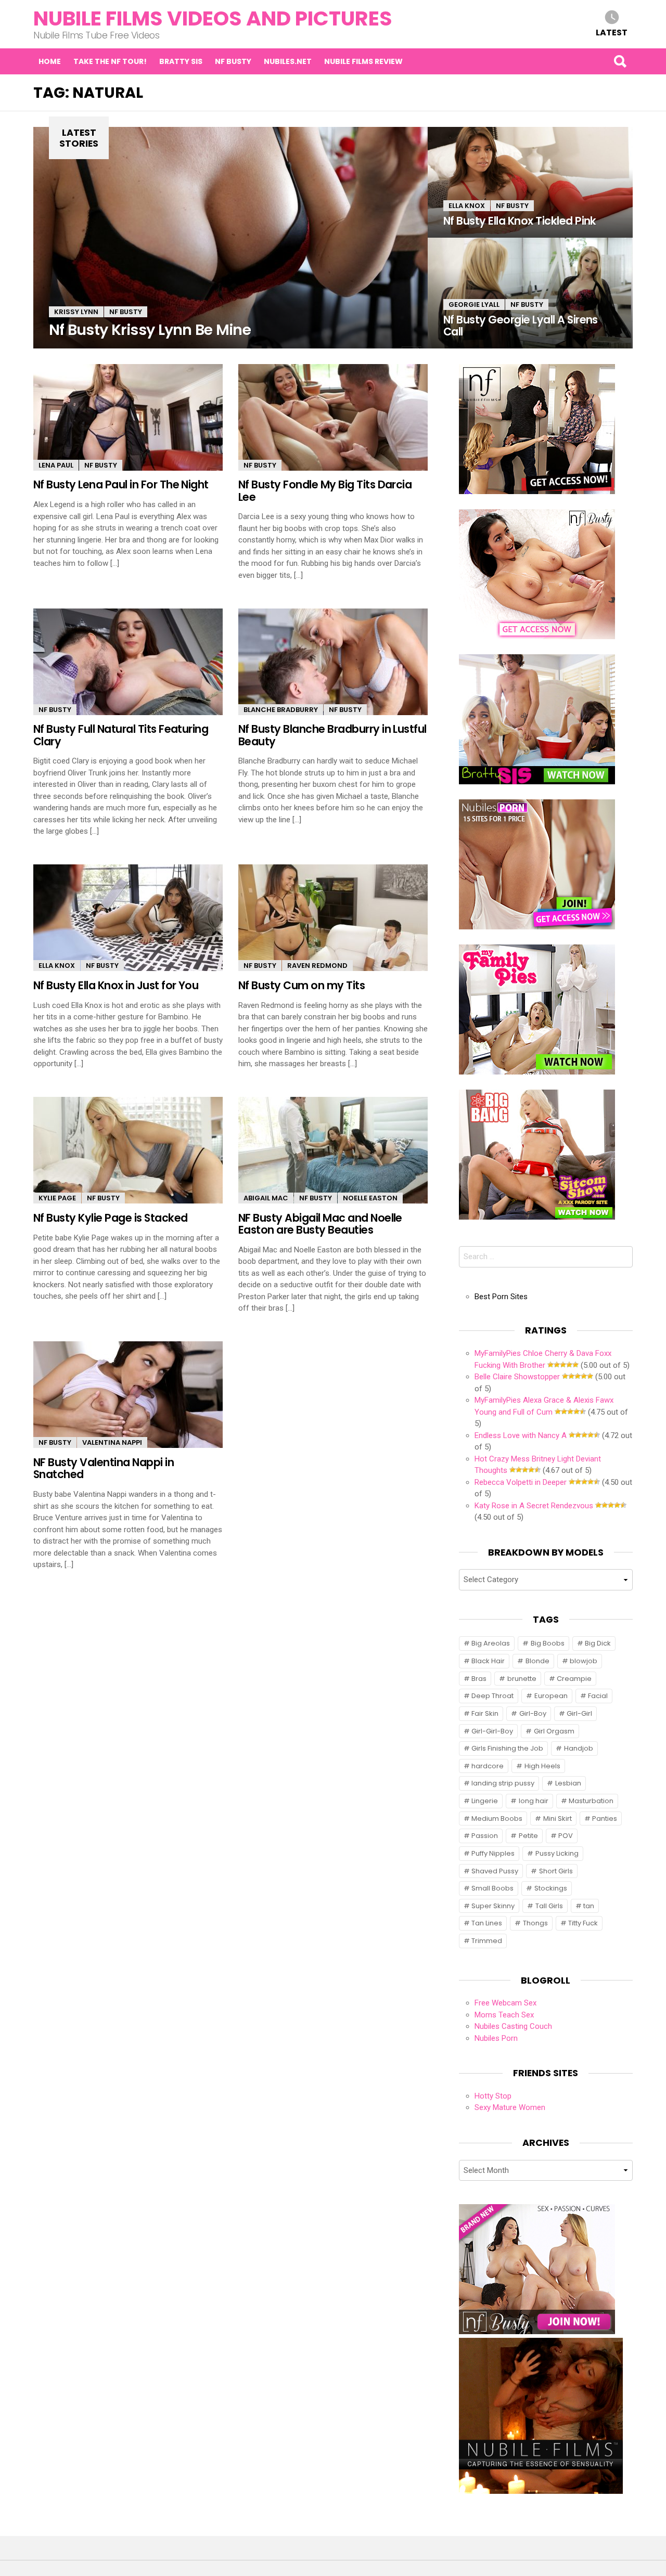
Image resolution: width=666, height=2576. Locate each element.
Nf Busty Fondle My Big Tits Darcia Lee (325, 490)
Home (50, 61)
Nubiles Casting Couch (513, 2026)
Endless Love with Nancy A (521, 1435)
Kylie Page (57, 1198)
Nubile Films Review (363, 61)
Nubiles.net (288, 61)
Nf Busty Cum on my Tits (302, 985)
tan (589, 1906)
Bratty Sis (181, 61)
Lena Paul (56, 465)
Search (620, 61)
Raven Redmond (317, 966)
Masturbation (591, 1801)
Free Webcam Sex (505, 2003)
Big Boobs (548, 1643)
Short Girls (556, 1871)
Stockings (551, 1888)
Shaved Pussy (495, 1871)
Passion (485, 1836)
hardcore (488, 1766)
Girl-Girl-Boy (492, 1731)
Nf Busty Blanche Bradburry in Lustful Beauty (332, 735)
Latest (612, 32)
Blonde (537, 1661)
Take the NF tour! (110, 61)
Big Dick (598, 1643)
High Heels (542, 1766)
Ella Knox (467, 206)
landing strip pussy (503, 1783)
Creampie (574, 1679)
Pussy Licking (557, 1853)
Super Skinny (493, 1906)
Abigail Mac (266, 1198)
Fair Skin (485, 1713)
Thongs (535, 1923)
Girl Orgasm (554, 1731)
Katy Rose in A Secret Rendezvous (534, 1506)
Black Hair (488, 1661)
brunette (522, 1679)
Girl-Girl (579, 1713)
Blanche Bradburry (281, 710)
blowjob (584, 1661)
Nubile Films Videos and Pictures (213, 18)
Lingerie (485, 1801)
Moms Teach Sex (504, 2015)
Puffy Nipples (493, 1853)
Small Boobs (492, 1888)
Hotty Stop (493, 2096)
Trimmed (487, 1941)
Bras (479, 1679)
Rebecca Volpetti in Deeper (521, 1482)
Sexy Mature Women (510, 2107)
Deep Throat (492, 1696)
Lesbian (568, 1783)
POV (566, 1836)
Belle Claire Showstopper (517, 1377)
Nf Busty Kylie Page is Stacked (110, 1218)
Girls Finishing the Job (507, 1748)
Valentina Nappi (112, 1442)
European (551, 1696)
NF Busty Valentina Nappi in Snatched (104, 1468)
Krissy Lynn (76, 312)
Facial (598, 1696)
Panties (605, 1818)
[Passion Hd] (541, 2491)
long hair (534, 1801)
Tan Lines (487, 1923)
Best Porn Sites (501, 1297)
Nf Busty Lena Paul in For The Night (121, 484)
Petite (528, 1836)
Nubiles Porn (496, 2038)
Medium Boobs (497, 1818)
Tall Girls (549, 1906)
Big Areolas (491, 1643)
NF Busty (233, 61)
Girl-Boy (533, 1713)
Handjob (579, 1748)
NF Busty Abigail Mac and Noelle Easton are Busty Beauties (320, 1224)
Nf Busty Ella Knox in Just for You (116, 985)
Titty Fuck (583, 1923)
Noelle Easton (370, 1198)
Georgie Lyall (474, 305)
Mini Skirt (558, 1818)
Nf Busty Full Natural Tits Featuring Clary (121, 735)
